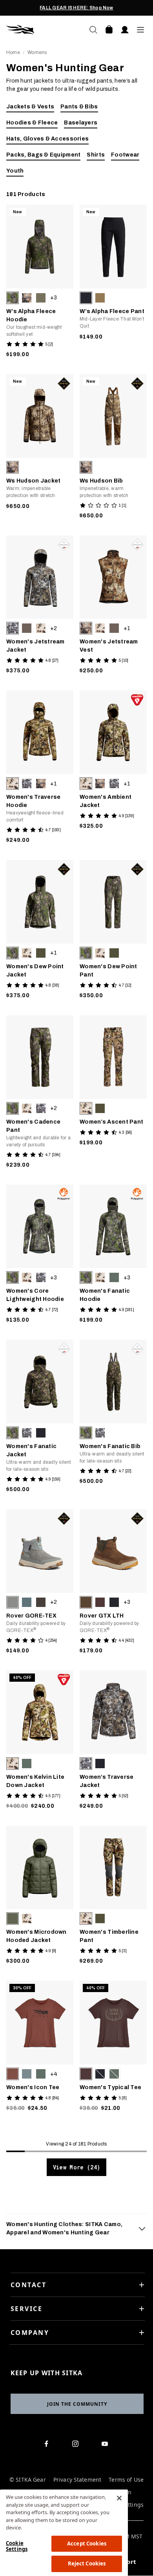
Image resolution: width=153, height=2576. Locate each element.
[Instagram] (77, 2445)
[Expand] (142, 2228)
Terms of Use (126, 2480)
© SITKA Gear (28, 2480)
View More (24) (76, 2167)
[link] (40, 283)
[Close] (119, 2498)
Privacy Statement (77, 2480)
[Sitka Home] (41, 30)
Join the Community (77, 2404)
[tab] (76, 2228)
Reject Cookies (87, 2563)
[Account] (125, 30)
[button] (13, 298)
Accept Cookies (87, 2544)
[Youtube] (107, 2445)
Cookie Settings (17, 2546)
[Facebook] (48, 2445)
